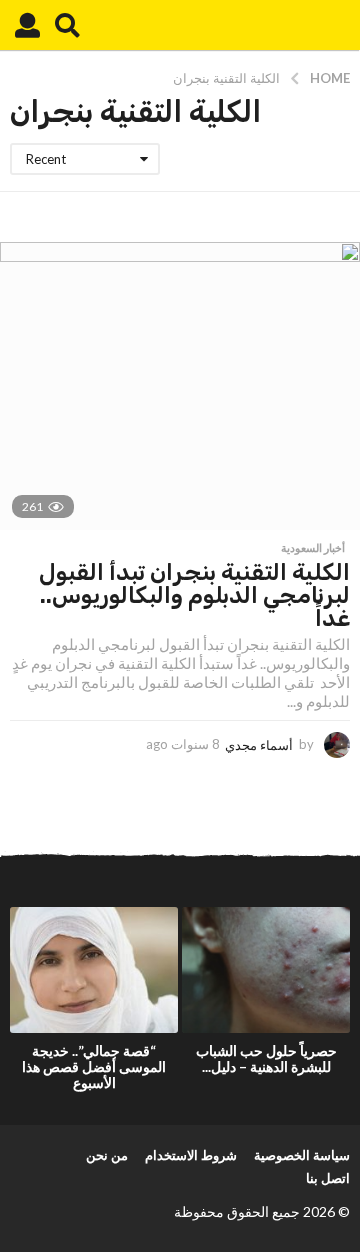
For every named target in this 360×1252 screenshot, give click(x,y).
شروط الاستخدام (191, 1155)
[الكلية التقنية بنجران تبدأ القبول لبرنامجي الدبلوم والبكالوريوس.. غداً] (180, 386)
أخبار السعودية (313, 548)
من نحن (107, 1155)
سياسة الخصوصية (302, 1155)
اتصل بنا (328, 1178)
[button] (67, 25)
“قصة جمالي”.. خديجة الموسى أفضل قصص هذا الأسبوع (94, 1066)
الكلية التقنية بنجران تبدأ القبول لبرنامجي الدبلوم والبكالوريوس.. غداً (194, 595)
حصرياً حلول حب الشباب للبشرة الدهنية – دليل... (266, 1058)
